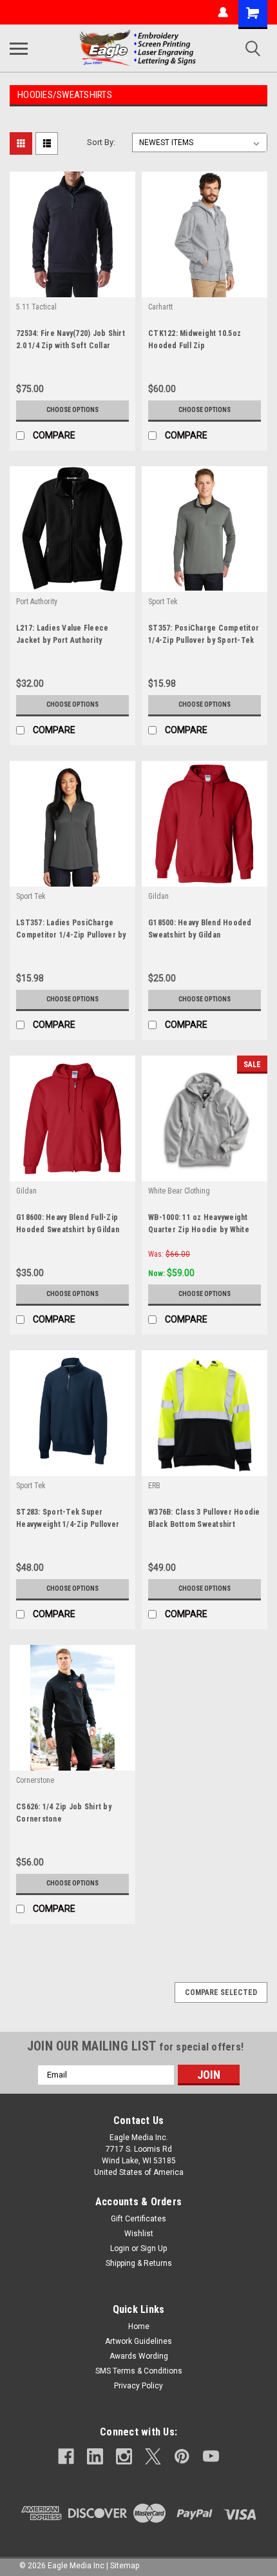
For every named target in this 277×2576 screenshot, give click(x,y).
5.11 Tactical (36, 307)
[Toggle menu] (19, 48)
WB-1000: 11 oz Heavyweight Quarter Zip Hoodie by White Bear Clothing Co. (199, 1225)
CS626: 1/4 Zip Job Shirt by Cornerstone (64, 1813)
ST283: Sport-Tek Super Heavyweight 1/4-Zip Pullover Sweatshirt (68, 1520)
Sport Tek (163, 602)
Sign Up (154, 2248)
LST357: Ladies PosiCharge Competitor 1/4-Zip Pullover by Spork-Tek (71, 930)
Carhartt (160, 307)
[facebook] (66, 2456)
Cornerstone (35, 1780)
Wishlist (139, 2234)
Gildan (158, 896)
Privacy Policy (138, 2386)
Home (139, 2326)
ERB (154, 1486)
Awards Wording (139, 2356)
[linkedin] (95, 2456)
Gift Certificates (138, 2219)
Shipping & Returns (139, 2263)
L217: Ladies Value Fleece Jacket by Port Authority (62, 634)
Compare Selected (221, 1992)
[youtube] (211, 2456)
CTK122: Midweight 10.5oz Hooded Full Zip (195, 339)
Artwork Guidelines (138, 2341)
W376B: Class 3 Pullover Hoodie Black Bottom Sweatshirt (204, 1518)
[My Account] (223, 12)
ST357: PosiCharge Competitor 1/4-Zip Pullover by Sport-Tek (204, 634)
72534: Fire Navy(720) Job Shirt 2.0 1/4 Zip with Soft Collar (71, 339)
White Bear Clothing (179, 1191)
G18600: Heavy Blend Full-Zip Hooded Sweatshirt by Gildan (68, 1224)
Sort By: (101, 142)
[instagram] (124, 2456)
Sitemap (125, 2566)
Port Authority (37, 602)
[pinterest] (182, 2456)
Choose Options (72, 410)
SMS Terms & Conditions (139, 2371)
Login (120, 2248)
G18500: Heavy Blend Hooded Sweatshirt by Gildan (200, 929)
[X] (153, 2456)
